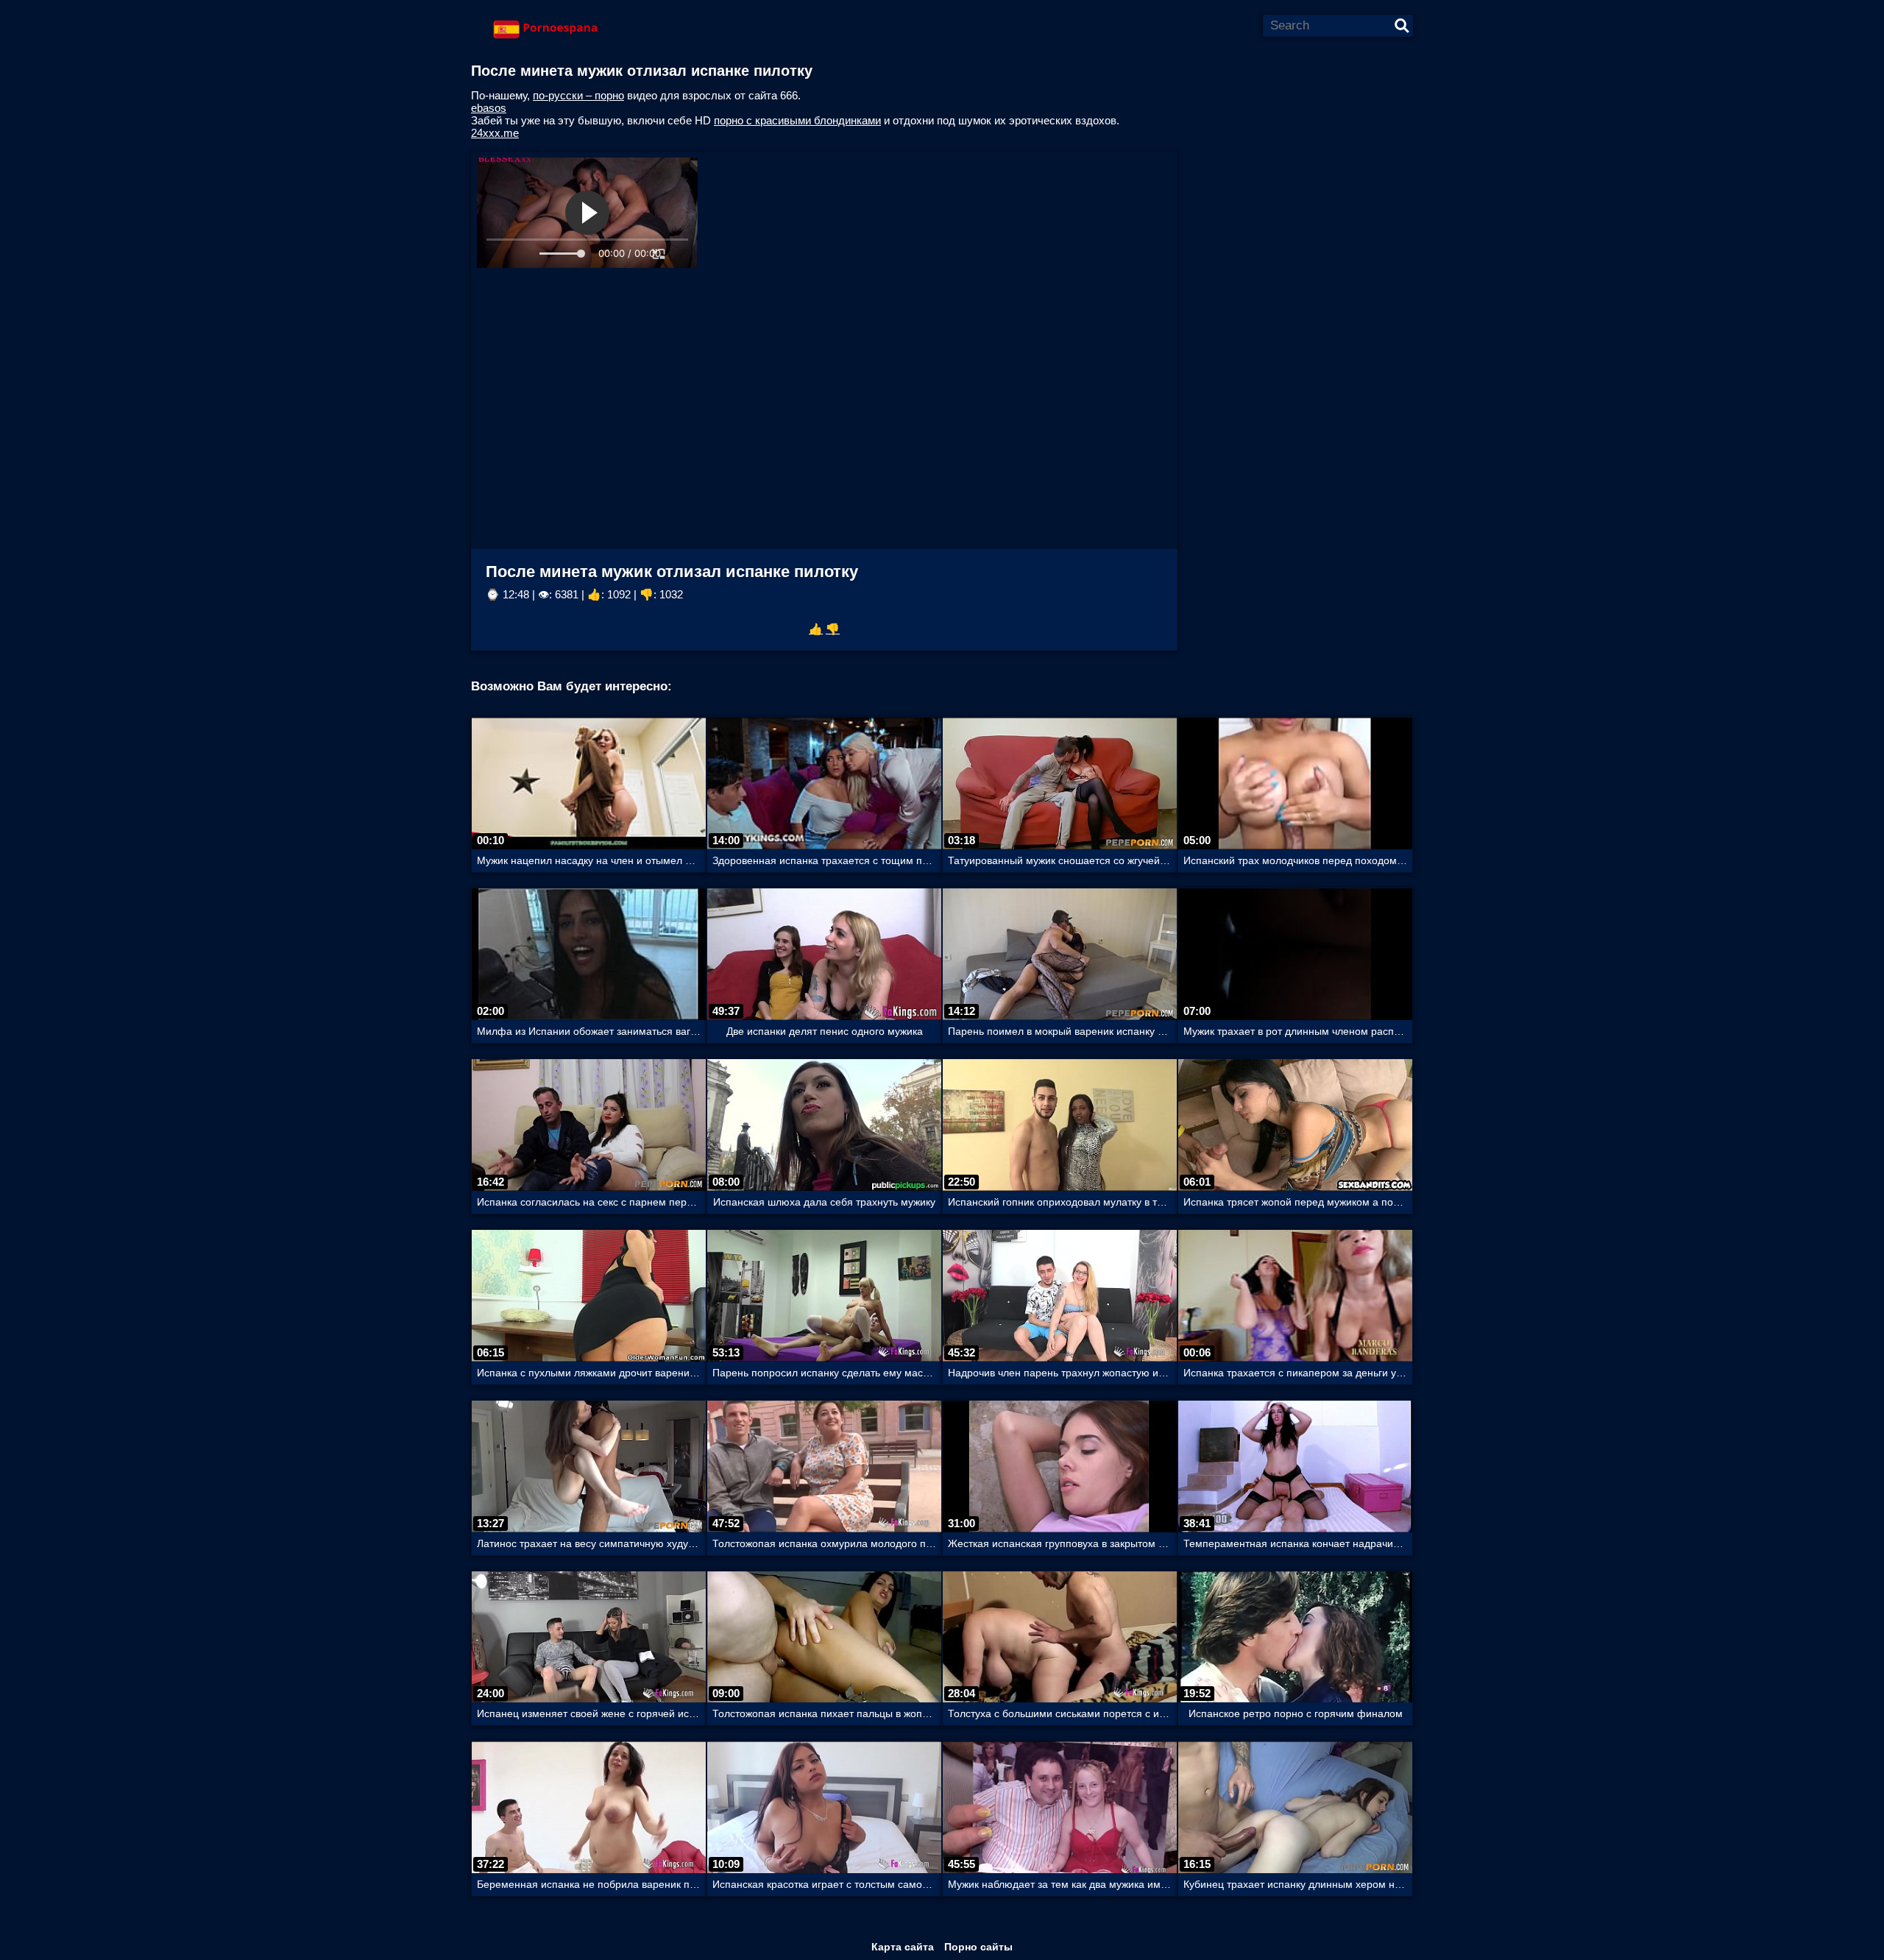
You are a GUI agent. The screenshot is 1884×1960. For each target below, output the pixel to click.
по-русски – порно (578, 95)
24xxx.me (495, 133)
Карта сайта (903, 1947)
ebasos (489, 108)
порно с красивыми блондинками (797, 120)
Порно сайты (978, 1947)
